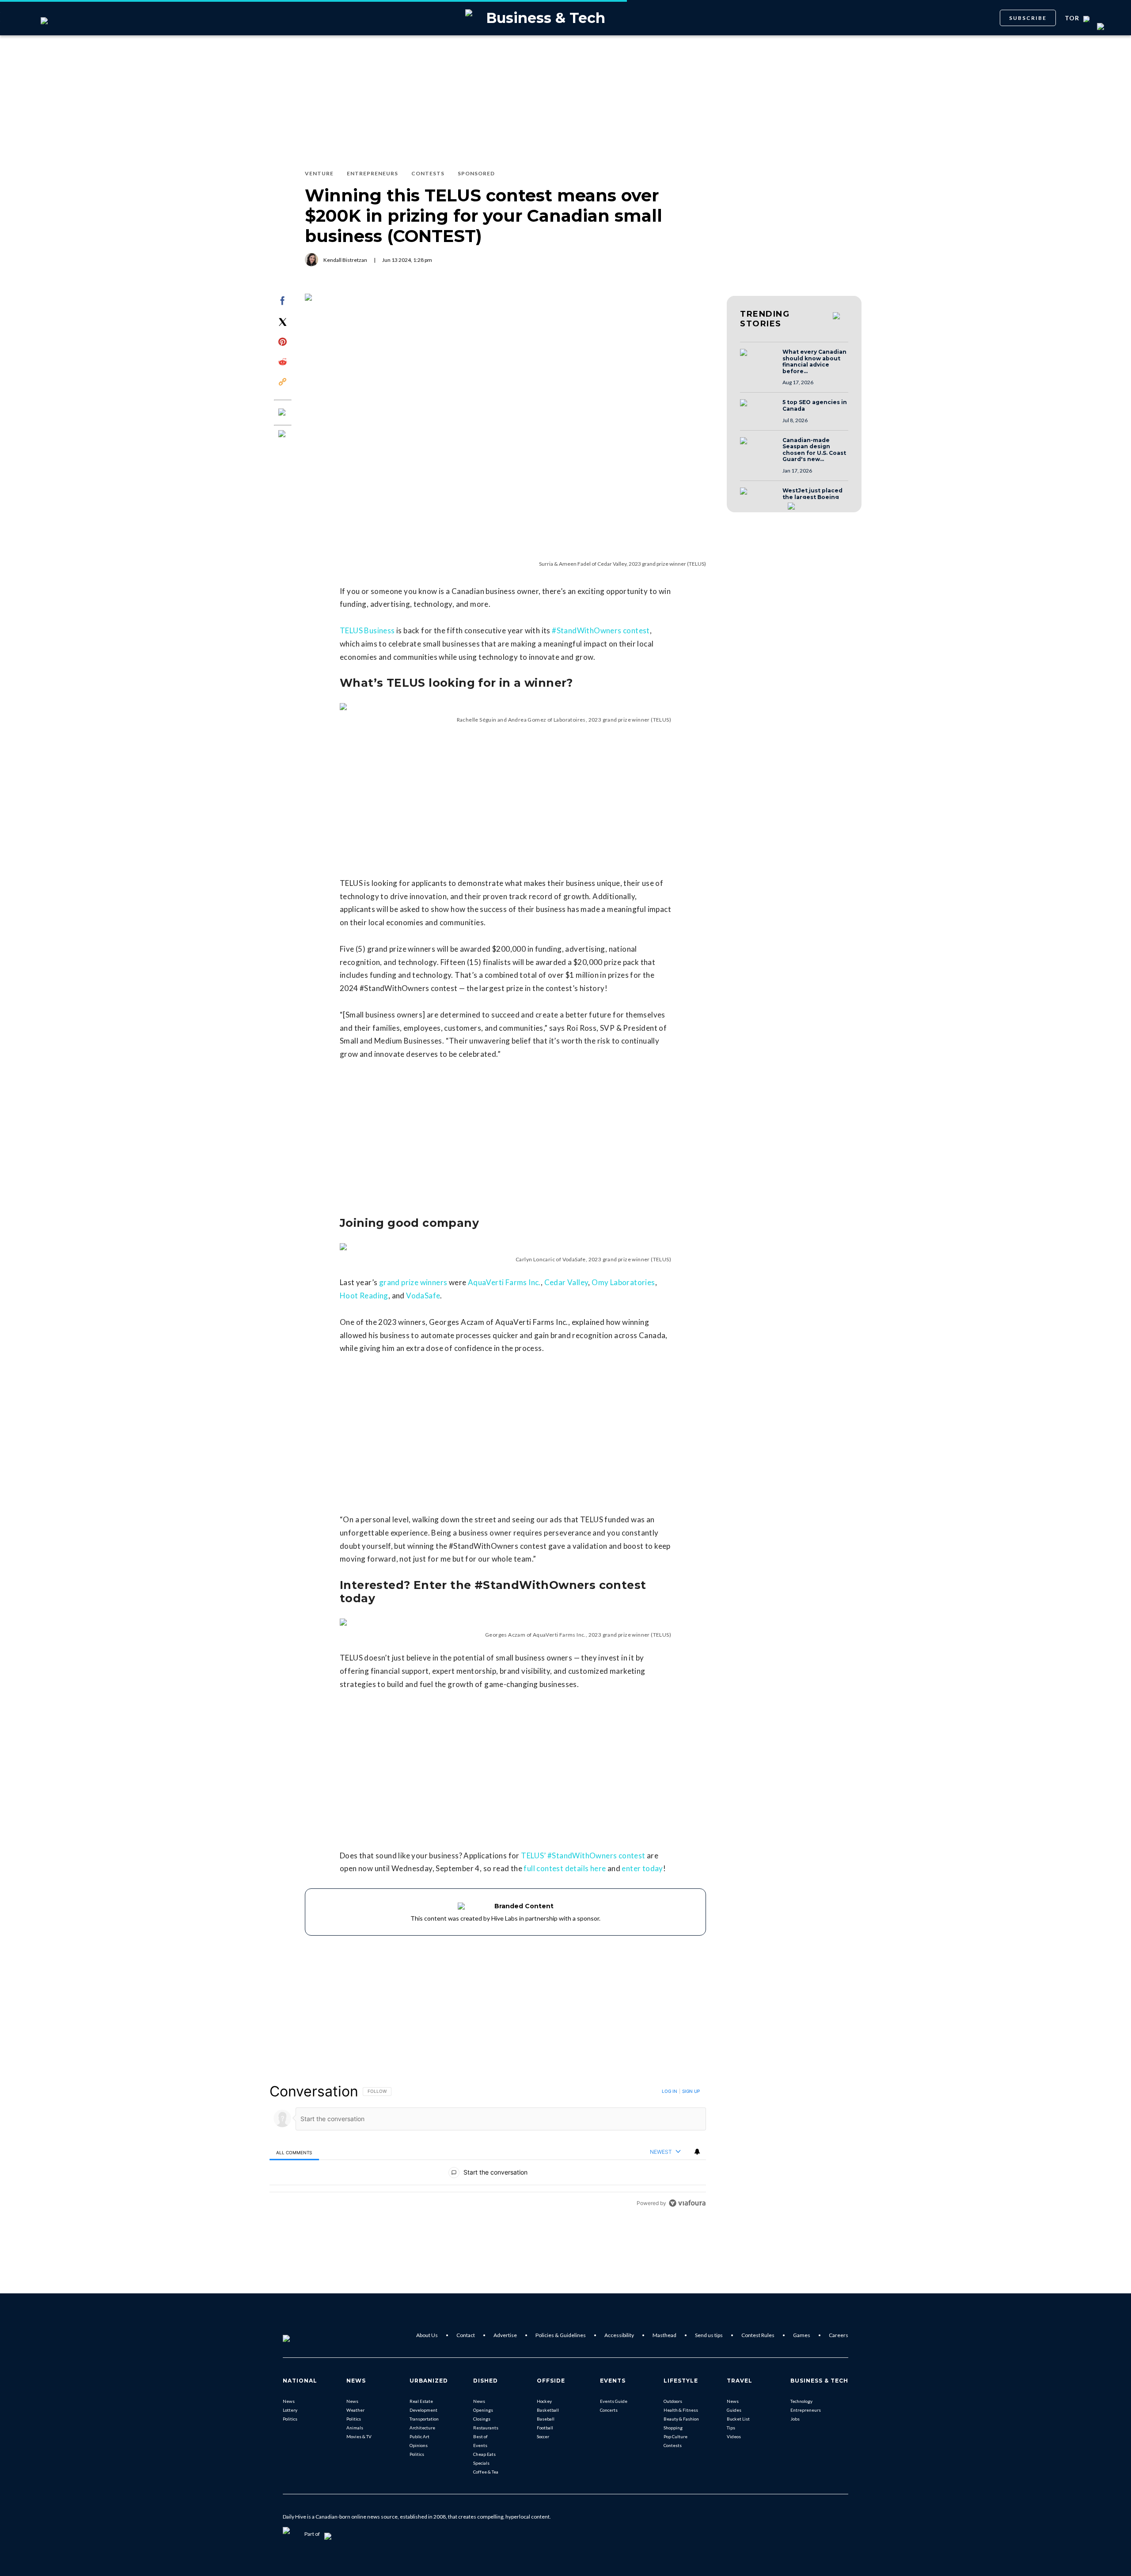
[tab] (294, 2152)
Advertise (505, 2335)
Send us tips (709, 2335)
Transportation (424, 2419)
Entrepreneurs (806, 2410)
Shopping (673, 2428)
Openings (483, 2410)
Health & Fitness (681, 2410)
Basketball (548, 2410)
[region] (488, 2147)
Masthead (664, 2335)
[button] (759, 361)
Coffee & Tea (486, 2472)
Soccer (543, 2436)
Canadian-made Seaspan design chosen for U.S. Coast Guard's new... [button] (814, 450)
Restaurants (486, 2428)
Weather (355, 2410)
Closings (482, 2419)
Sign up (691, 2091)
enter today (642, 1868)
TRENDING (765, 319)
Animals (355, 2428)
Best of (480, 2436)
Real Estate (421, 2401)
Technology (801, 2401)
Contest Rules (758, 2335)
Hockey (544, 2401)
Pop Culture (676, 2436)
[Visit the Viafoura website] (687, 2203)
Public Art (419, 2436)
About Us (427, 2335)
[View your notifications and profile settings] (697, 2152)
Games (802, 2335)
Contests (673, 2445)
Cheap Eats (484, 2454)
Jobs (795, 2419)
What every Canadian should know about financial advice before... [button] (814, 362)
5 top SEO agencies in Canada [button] (815, 406)
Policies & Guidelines (561, 2335)
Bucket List (738, 2419)
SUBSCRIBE (1028, 18)
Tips (731, 2428)
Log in (670, 2091)
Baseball (546, 2419)
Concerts (609, 2410)
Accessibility (619, 2335)
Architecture (422, 2428)
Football (545, 2428)
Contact (466, 2335)
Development (423, 2410)
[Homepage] (301, 2335)
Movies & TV (359, 2436)
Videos (734, 2436)
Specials (481, 2463)
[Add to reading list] (283, 435)
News (289, 2401)
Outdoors (673, 2401)
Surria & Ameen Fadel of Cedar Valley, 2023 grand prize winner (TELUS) (622, 564)
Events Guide (614, 2401)
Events (480, 2445)
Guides (734, 2410)
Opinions (419, 2445)
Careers (839, 2335)
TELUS (661, 720)
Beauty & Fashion (681, 2419)
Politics (290, 2419)
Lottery (290, 2410)
